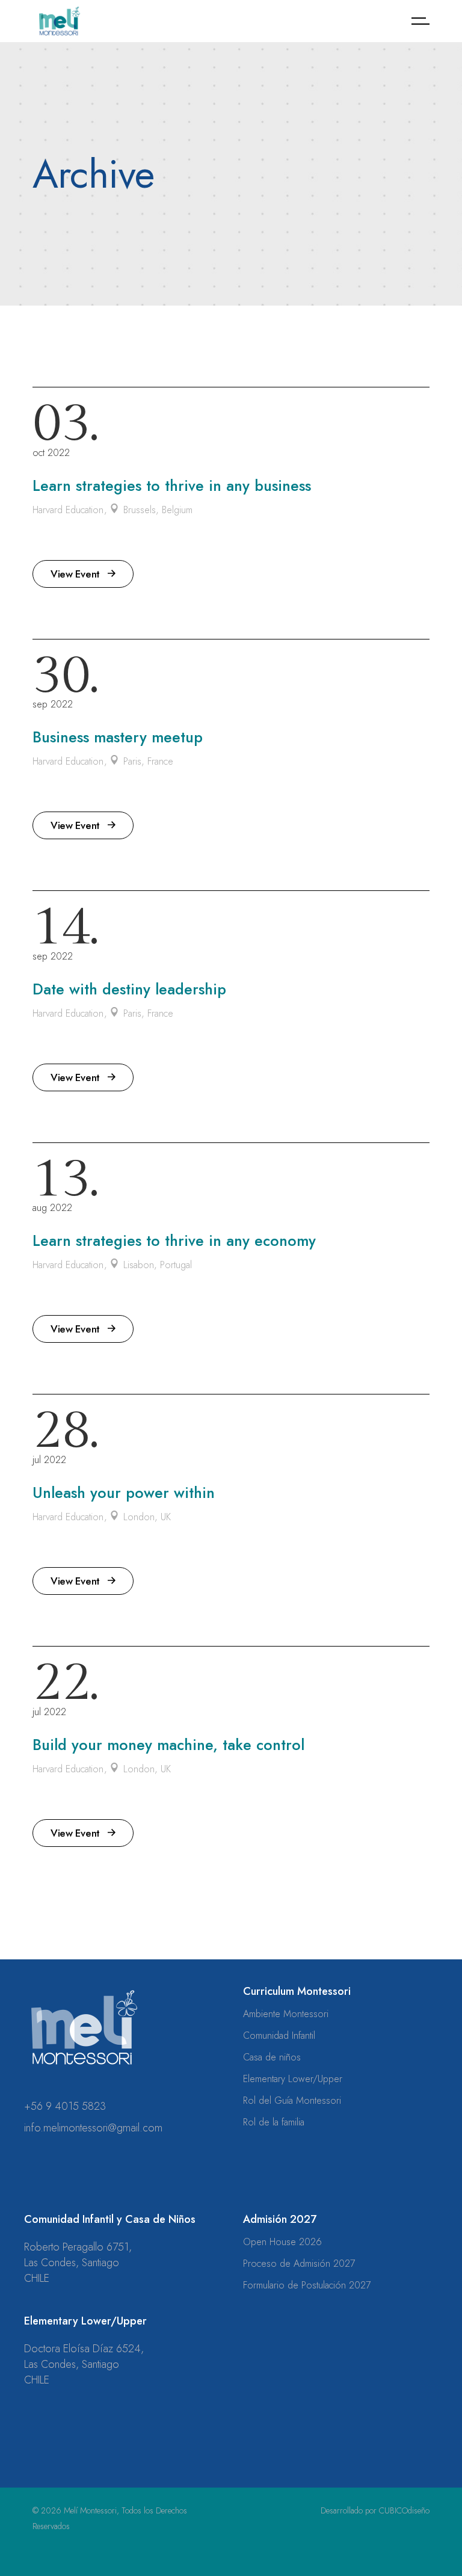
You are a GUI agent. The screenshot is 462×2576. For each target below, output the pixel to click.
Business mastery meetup (118, 737)
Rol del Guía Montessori (292, 2100)
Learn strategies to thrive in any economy (174, 1240)
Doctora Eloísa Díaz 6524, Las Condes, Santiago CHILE (84, 2364)
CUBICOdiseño (404, 2510)
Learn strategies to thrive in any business (172, 485)
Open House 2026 (282, 2242)
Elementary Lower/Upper (293, 2079)
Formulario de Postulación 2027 (307, 2285)
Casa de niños (272, 2057)
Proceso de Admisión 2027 (299, 2263)
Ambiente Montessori (286, 2014)
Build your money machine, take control (168, 1745)
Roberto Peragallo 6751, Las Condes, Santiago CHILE (78, 2263)
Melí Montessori (90, 2510)
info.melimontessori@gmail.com (93, 2128)
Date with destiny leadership (129, 989)
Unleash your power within (124, 1493)
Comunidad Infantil (279, 2035)
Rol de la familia (274, 2122)
